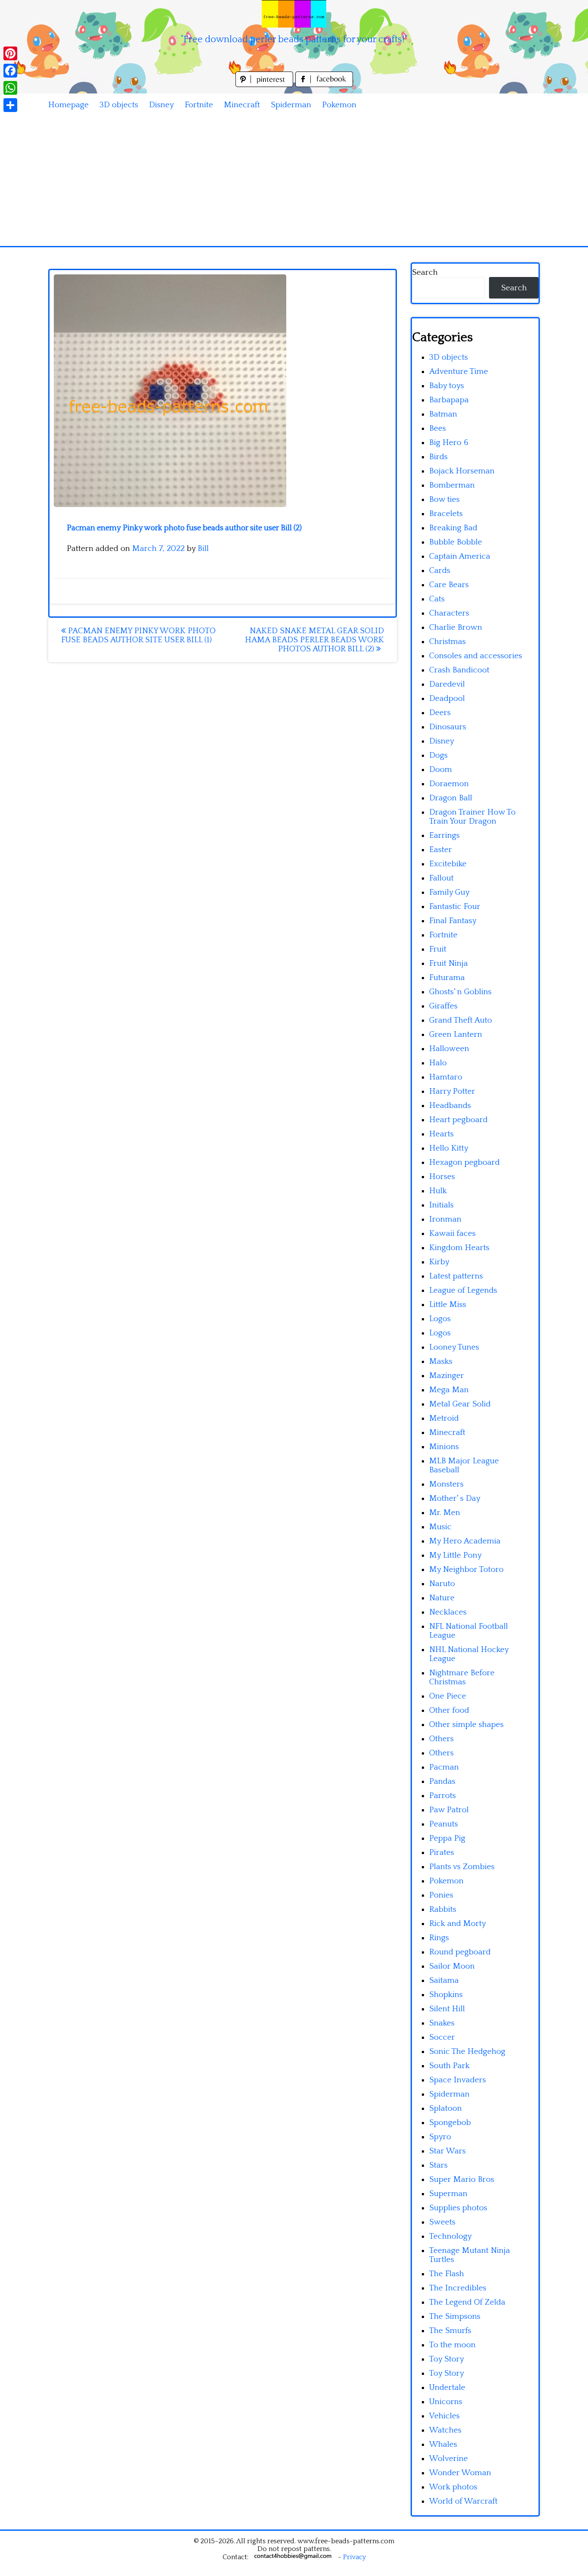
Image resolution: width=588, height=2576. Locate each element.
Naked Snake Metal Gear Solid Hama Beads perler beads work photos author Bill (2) (314, 640)
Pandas (442, 1781)
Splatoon (446, 2108)
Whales (443, 2444)
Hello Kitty (449, 1148)
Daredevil (447, 684)
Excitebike (448, 864)
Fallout (441, 878)
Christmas (447, 642)
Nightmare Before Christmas (462, 1677)
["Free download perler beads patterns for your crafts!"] (294, 14)
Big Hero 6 (449, 443)
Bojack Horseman (462, 471)
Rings (439, 1938)
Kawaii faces (452, 1234)
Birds (438, 457)
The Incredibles (458, 2288)
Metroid (444, 1418)
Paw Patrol (449, 1810)
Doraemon (449, 784)
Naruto (442, 1584)
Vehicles (444, 2416)
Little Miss (448, 1305)
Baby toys (447, 386)
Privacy (354, 2557)
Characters (449, 613)
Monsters (446, 1484)
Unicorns (446, 2402)
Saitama (444, 1980)
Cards (440, 571)
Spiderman (291, 105)
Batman (443, 414)
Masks (441, 1361)
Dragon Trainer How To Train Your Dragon (472, 817)
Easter (441, 850)
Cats (437, 599)
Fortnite (199, 105)
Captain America (460, 556)
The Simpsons (455, 2316)
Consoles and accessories (476, 656)
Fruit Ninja (449, 963)
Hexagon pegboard (464, 1162)
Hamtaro (446, 1077)
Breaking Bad (453, 528)
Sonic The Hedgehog (467, 2052)
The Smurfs (450, 2331)
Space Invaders (458, 2080)
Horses (442, 1177)
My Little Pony (455, 1555)
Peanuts (444, 1824)
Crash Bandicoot (459, 670)
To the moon (452, 2345)
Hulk (438, 1191)
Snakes (442, 2023)
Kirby (439, 1262)
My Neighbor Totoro (466, 1570)
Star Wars (447, 2151)
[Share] (10, 105)
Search (425, 272)
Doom (441, 770)
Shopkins (446, 1995)
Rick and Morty (458, 1924)
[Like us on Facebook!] (324, 85)
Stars (438, 2165)
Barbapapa (449, 400)
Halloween (449, 1049)
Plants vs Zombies (462, 1867)
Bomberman (452, 485)
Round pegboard (460, 1952)
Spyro (440, 2137)
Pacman (444, 1767)
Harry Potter (452, 1091)
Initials (441, 1205)
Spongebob (450, 2123)
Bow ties (444, 499)
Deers (440, 713)
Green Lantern (456, 1034)
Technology (450, 2236)
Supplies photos (458, 2208)
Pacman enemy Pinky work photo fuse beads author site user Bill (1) (138, 635)
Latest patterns (456, 1276)
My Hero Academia (465, 1541)
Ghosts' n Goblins (460, 992)
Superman (448, 2194)
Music (440, 1527)
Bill (203, 549)
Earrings (444, 835)
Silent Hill (447, 2009)
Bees (438, 428)
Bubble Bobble (456, 542)
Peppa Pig (447, 1838)
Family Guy (449, 892)
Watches (445, 2430)
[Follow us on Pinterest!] (265, 85)
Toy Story (447, 2359)
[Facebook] (10, 71)
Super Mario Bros (462, 2179)
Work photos (453, 2487)
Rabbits (443, 1909)
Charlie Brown (456, 627)
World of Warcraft (463, 2501)
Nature (442, 1598)
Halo (438, 1063)
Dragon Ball (451, 798)
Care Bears (449, 585)
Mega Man (449, 1390)
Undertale (447, 2388)
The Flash (447, 2274)
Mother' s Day (455, 1498)
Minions (444, 1447)
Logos (440, 1319)
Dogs (438, 755)
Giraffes (443, 1006)
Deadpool (447, 698)
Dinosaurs (448, 727)
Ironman (445, 1219)
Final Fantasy (453, 921)
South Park (449, 2066)
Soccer (442, 2037)
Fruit (438, 949)
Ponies (441, 1895)
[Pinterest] (10, 53)
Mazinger (447, 1376)
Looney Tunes (454, 1347)
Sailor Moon (452, 1966)
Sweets (442, 2222)
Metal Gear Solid (460, 1404)
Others (441, 1739)
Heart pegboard (458, 1120)
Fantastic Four (455, 907)
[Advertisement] (294, 181)
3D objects (119, 105)
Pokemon (339, 105)
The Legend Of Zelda (467, 2302)
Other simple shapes (466, 1725)
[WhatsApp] (10, 88)
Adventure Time (459, 372)
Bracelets (446, 514)
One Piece (448, 1696)
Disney (161, 105)
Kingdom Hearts (459, 1248)
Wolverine (449, 2459)
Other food (449, 1710)
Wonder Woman (460, 2473)
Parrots (443, 1796)
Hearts (441, 1134)
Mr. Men (445, 1513)
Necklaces (448, 1612)
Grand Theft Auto (461, 1020)
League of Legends (463, 1290)
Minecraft (242, 105)
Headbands (450, 1106)
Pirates (442, 1853)
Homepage (68, 105)
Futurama (447, 978)
